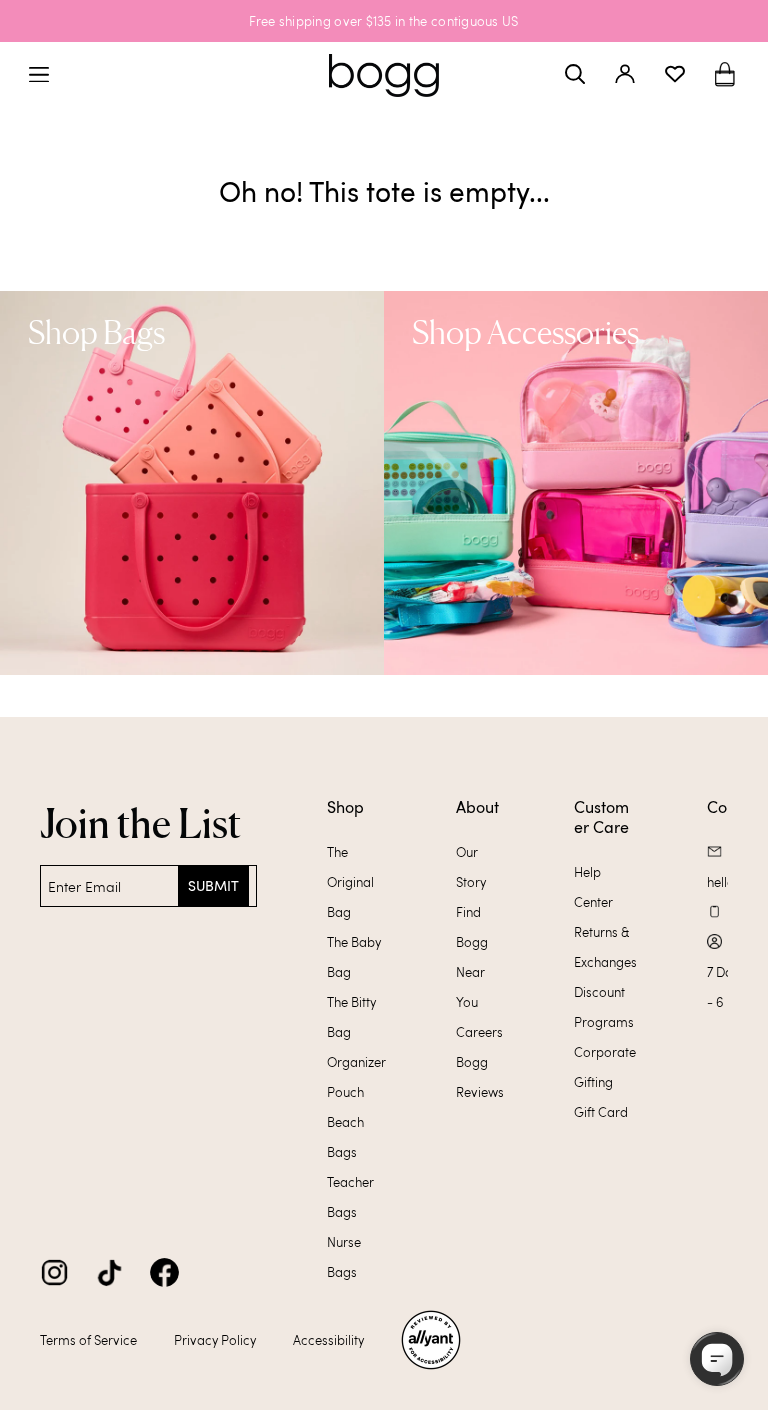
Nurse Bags (344, 1257)
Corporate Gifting (605, 1067)
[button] (725, 74)
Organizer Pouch (356, 1077)
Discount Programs (604, 1007)
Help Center (593, 887)
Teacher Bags (350, 1197)
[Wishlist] (675, 74)
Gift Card (601, 1112)
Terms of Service (88, 1340)
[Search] (575, 74)
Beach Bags (345, 1137)
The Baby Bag (354, 957)
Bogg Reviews (480, 1077)
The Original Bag (350, 882)
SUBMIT (213, 885)
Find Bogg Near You (472, 957)
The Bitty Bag (351, 1017)
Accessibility (328, 1340)
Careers (479, 1032)
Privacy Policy (215, 1340)
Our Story (471, 867)
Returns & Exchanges (605, 947)
